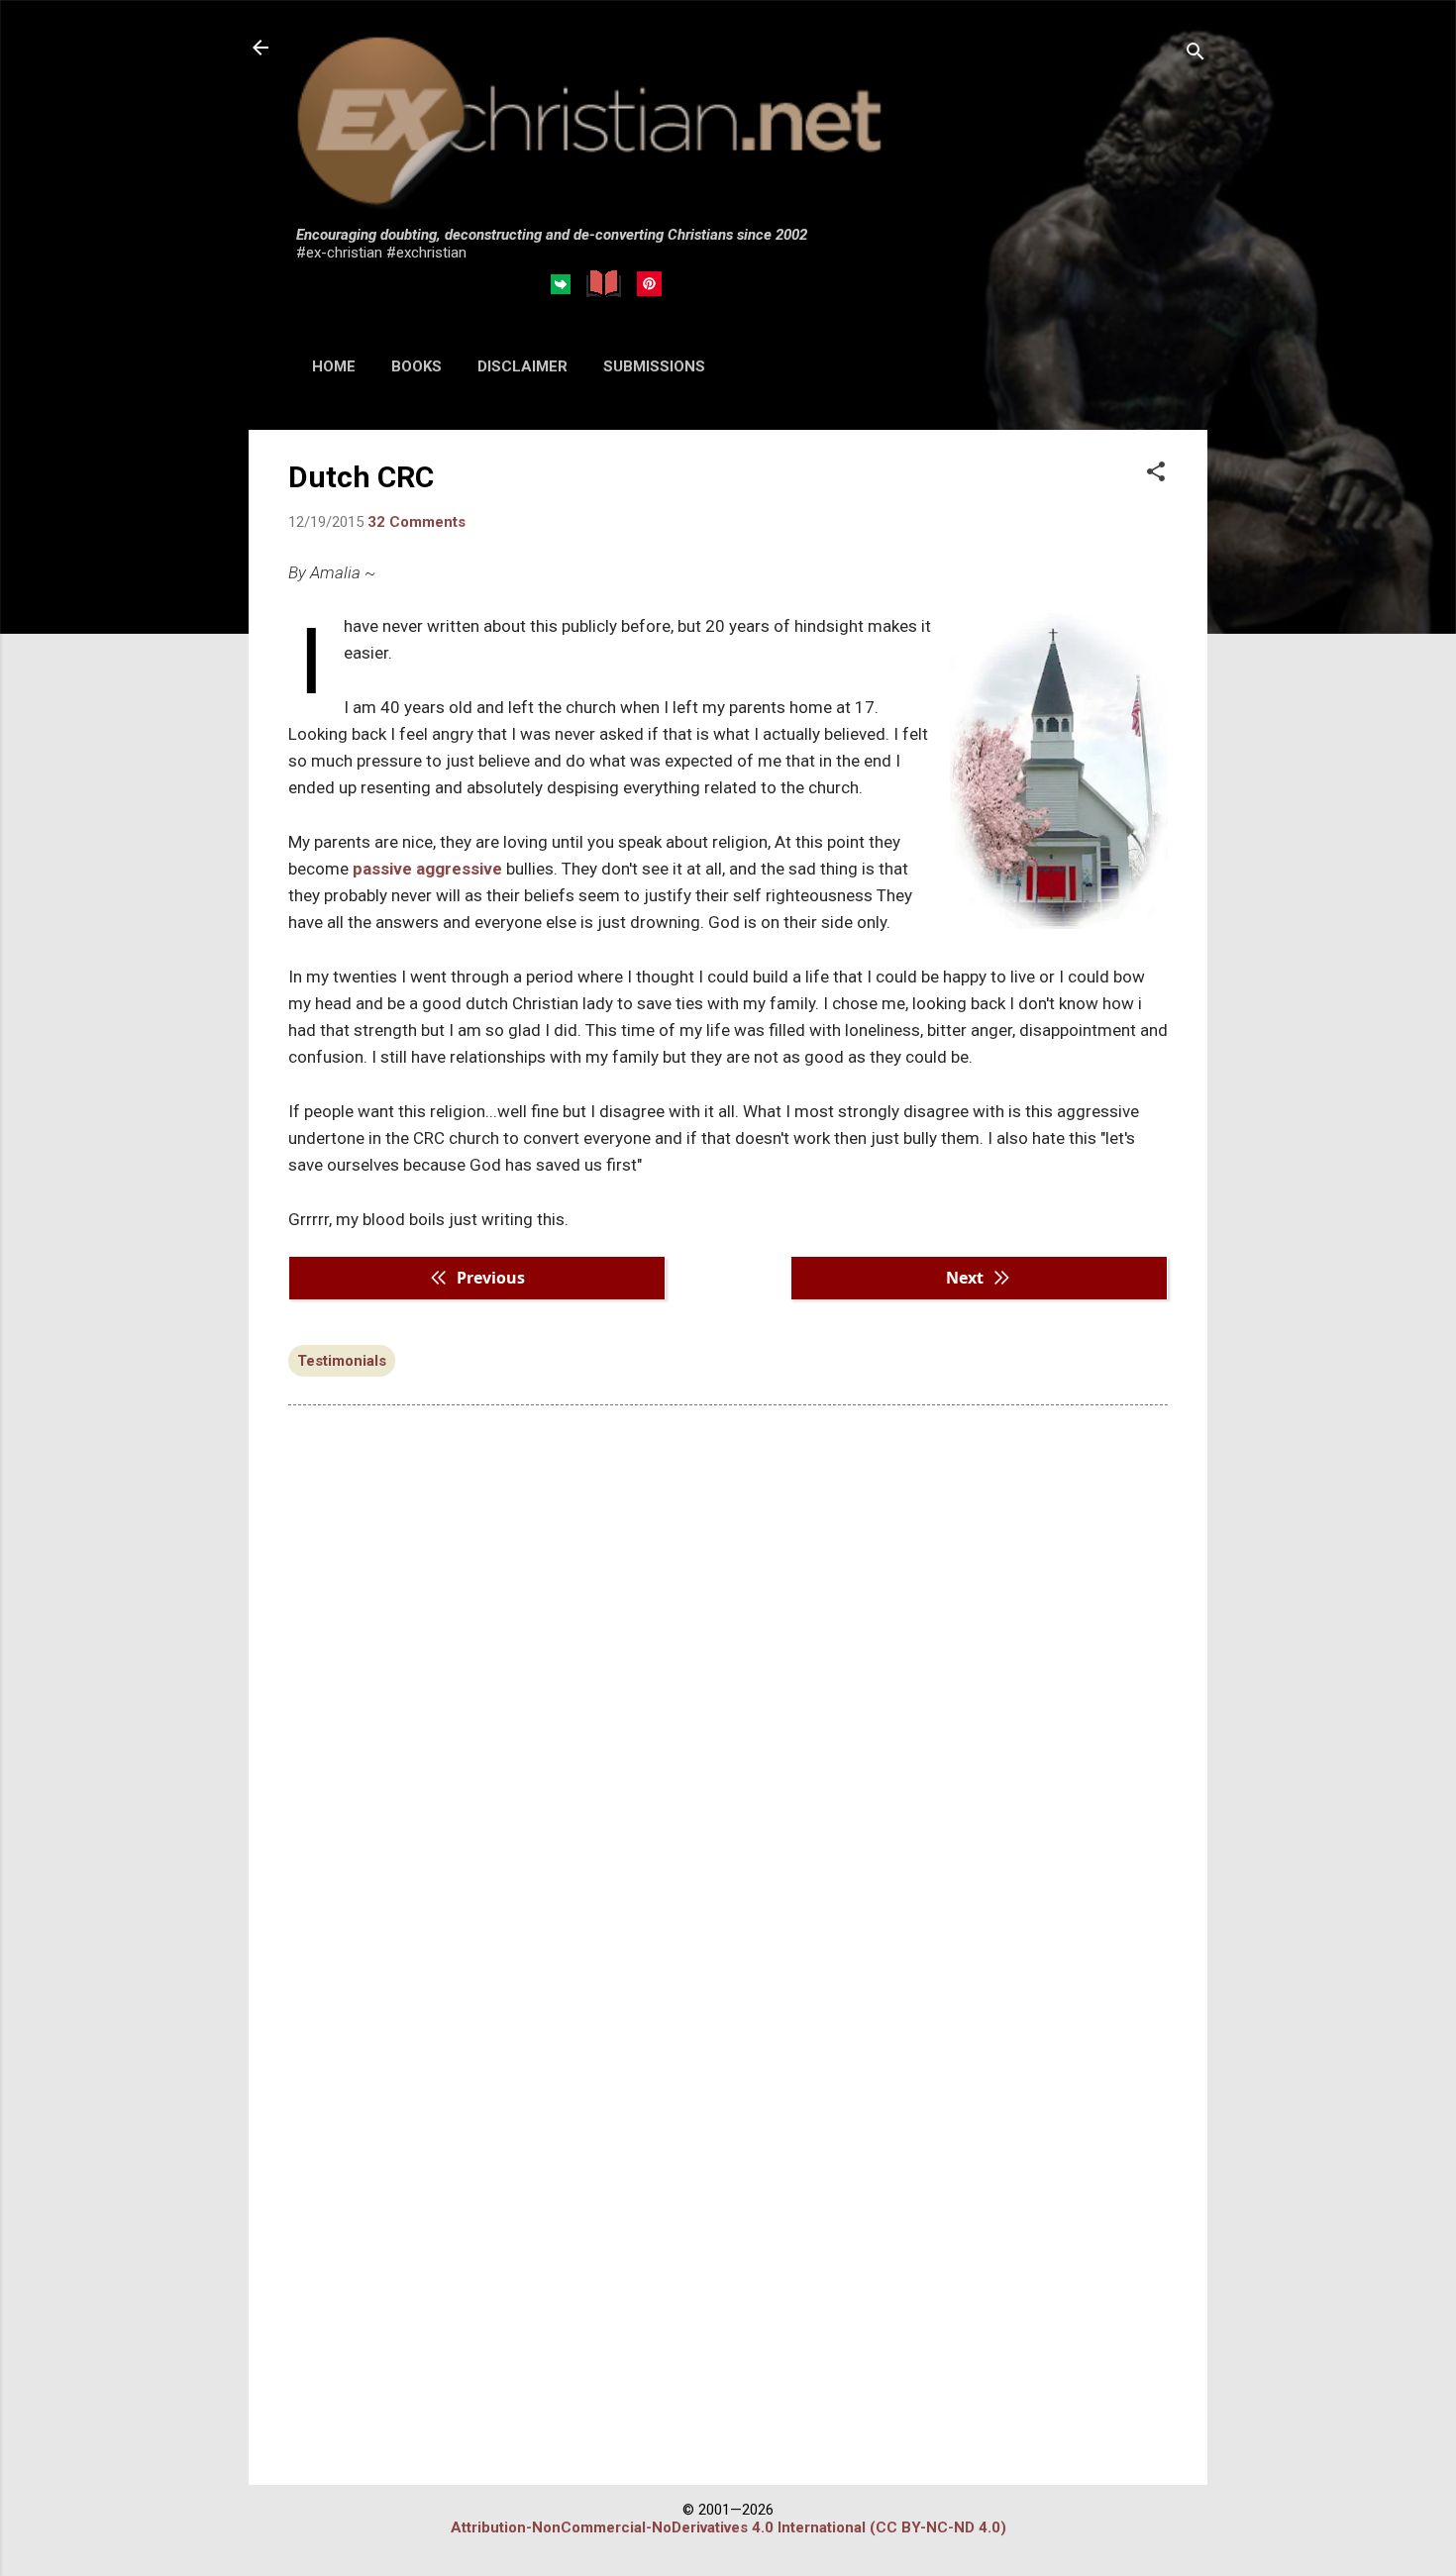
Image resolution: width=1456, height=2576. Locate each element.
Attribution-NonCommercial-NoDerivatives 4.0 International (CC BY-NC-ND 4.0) (728, 2527)
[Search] (1196, 54)
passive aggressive (427, 869)
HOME (334, 366)
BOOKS (416, 366)
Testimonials (342, 1361)
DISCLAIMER (522, 366)
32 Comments (416, 522)
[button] (1156, 473)
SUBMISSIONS (654, 366)
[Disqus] (728, 1673)
